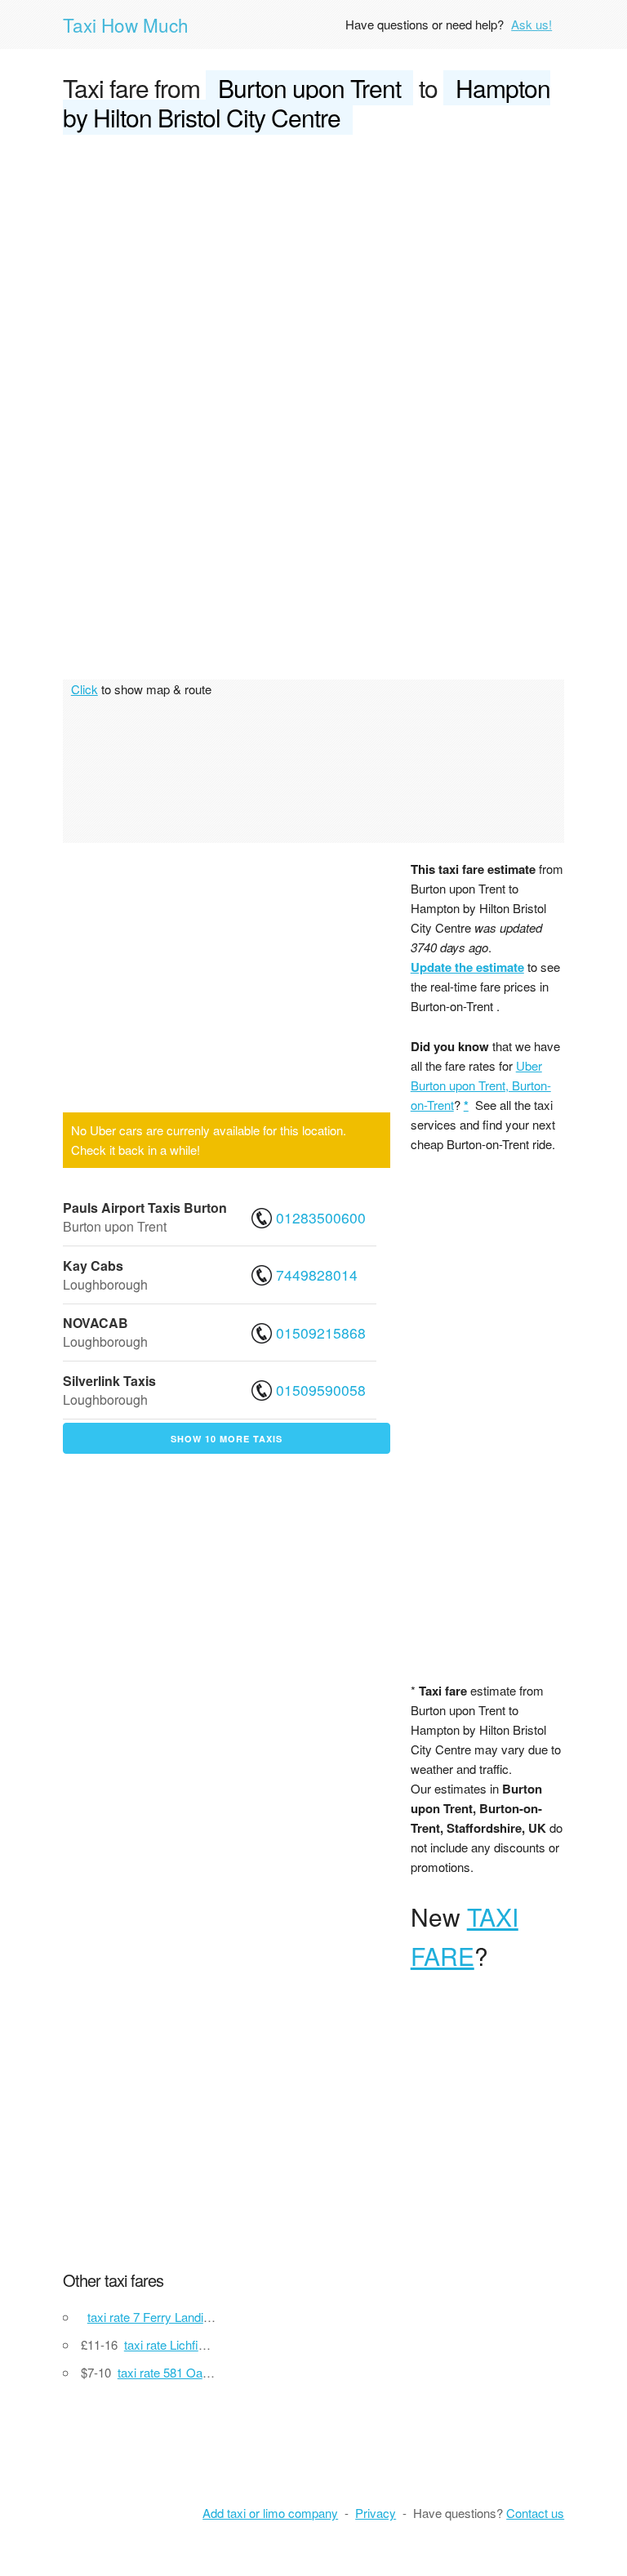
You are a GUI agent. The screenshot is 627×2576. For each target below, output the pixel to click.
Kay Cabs (93, 1266)
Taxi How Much (126, 25)
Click (84, 689)
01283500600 (321, 1217)
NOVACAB (96, 1323)
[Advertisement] (313, 271)
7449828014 (317, 1275)
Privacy (376, 2513)
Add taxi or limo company (270, 2513)
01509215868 (321, 1333)
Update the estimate (467, 967)
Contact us (535, 2513)
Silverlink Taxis (109, 1381)
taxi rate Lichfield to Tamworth (204, 2344)
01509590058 (321, 1390)
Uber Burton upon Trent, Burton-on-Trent (481, 1085)
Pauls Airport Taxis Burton (145, 1208)
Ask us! (531, 24)
